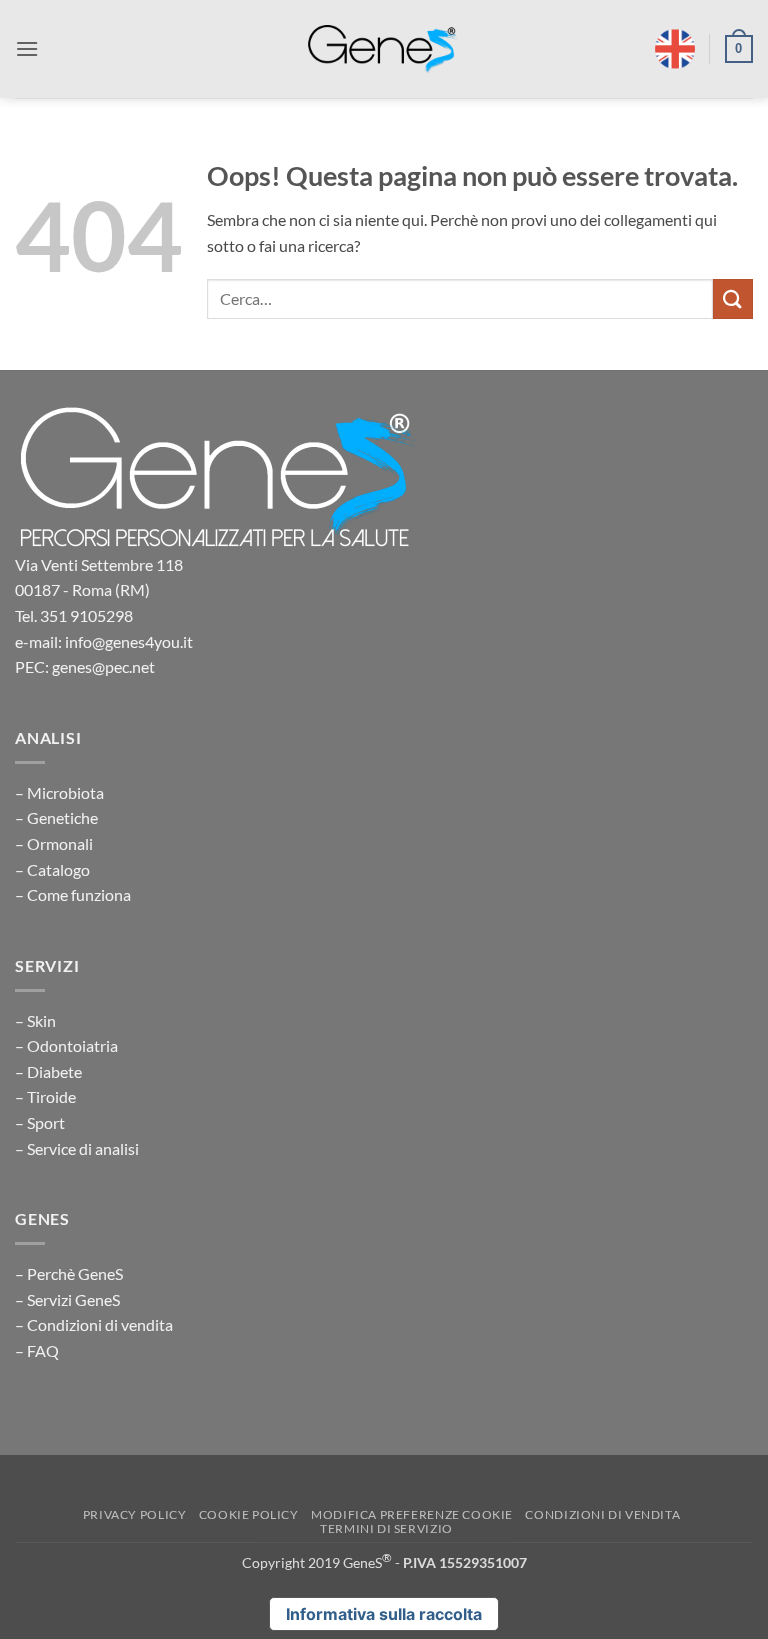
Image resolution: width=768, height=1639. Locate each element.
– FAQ (37, 1350)
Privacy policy (135, 1514)
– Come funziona (73, 894)
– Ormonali (54, 843)
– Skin (35, 1020)
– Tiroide (45, 1096)
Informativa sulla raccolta (384, 1614)
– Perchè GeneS (69, 1273)
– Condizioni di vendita (94, 1324)
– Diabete (48, 1071)
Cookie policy (249, 1514)
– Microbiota (59, 792)
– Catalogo (52, 869)
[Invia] (733, 298)
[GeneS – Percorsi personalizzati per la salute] (383, 49)
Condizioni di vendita (602, 1514)
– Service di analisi (77, 1148)
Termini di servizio (386, 1528)
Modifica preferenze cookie (412, 1514)
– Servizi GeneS (67, 1299)
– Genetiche (56, 817)
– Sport (40, 1122)
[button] (27, 48)
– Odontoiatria (66, 1045)
